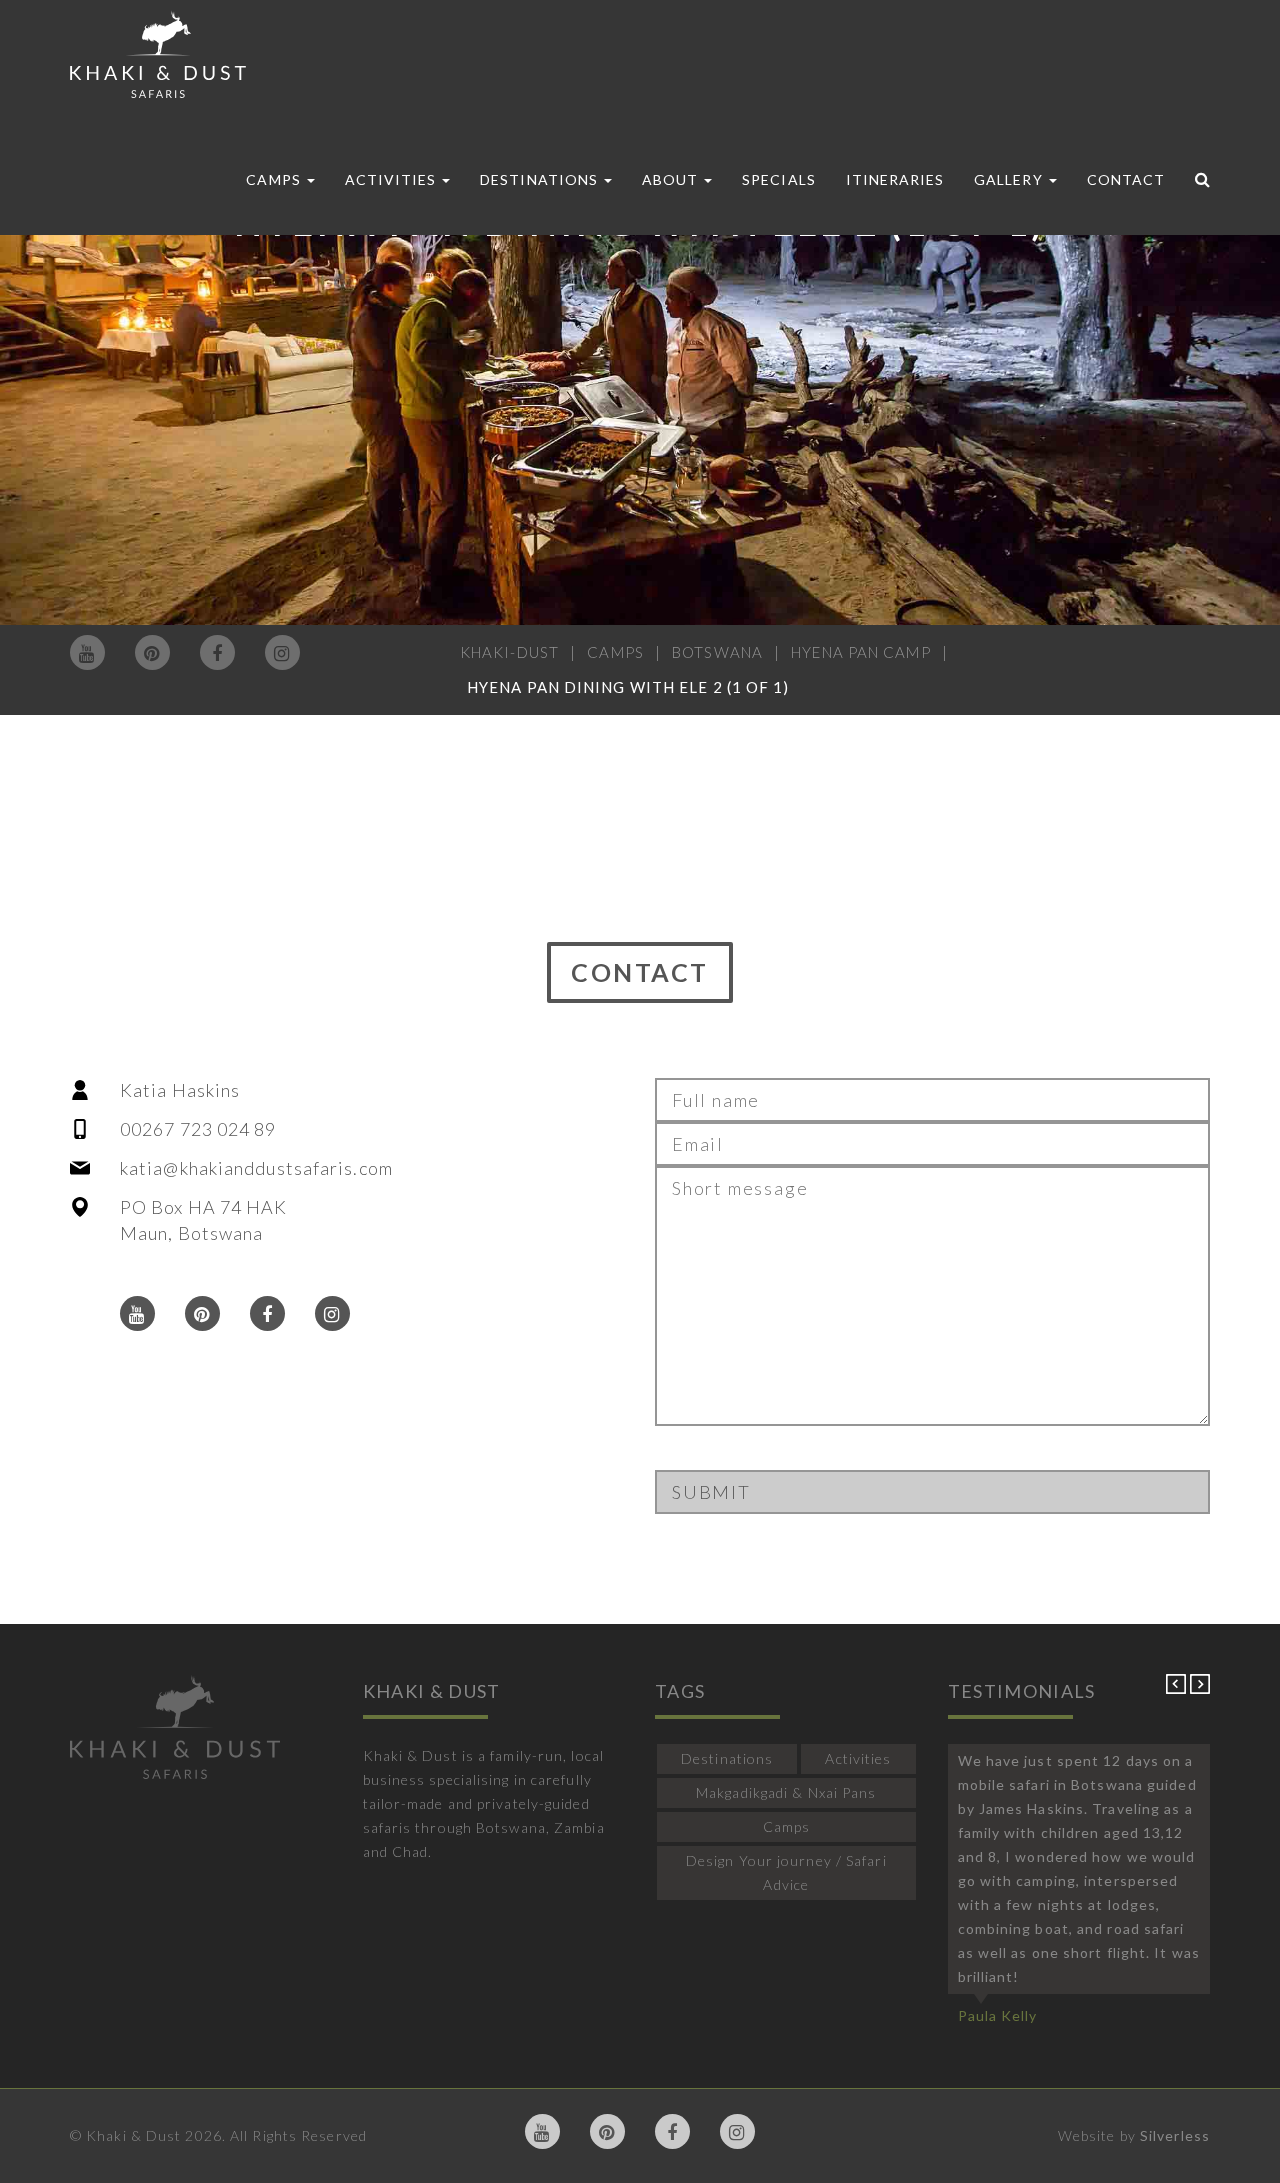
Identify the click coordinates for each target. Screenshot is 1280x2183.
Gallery (1010, 179)
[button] (1178, 1688)
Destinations (541, 179)
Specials (778, 179)
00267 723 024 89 (198, 1129)
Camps (275, 179)
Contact (1126, 179)
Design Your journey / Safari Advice (786, 1872)
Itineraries (895, 179)
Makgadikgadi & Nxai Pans (786, 1792)
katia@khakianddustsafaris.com (256, 1168)
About (672, 179)
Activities (393, 179)
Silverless (1175, 2135)
